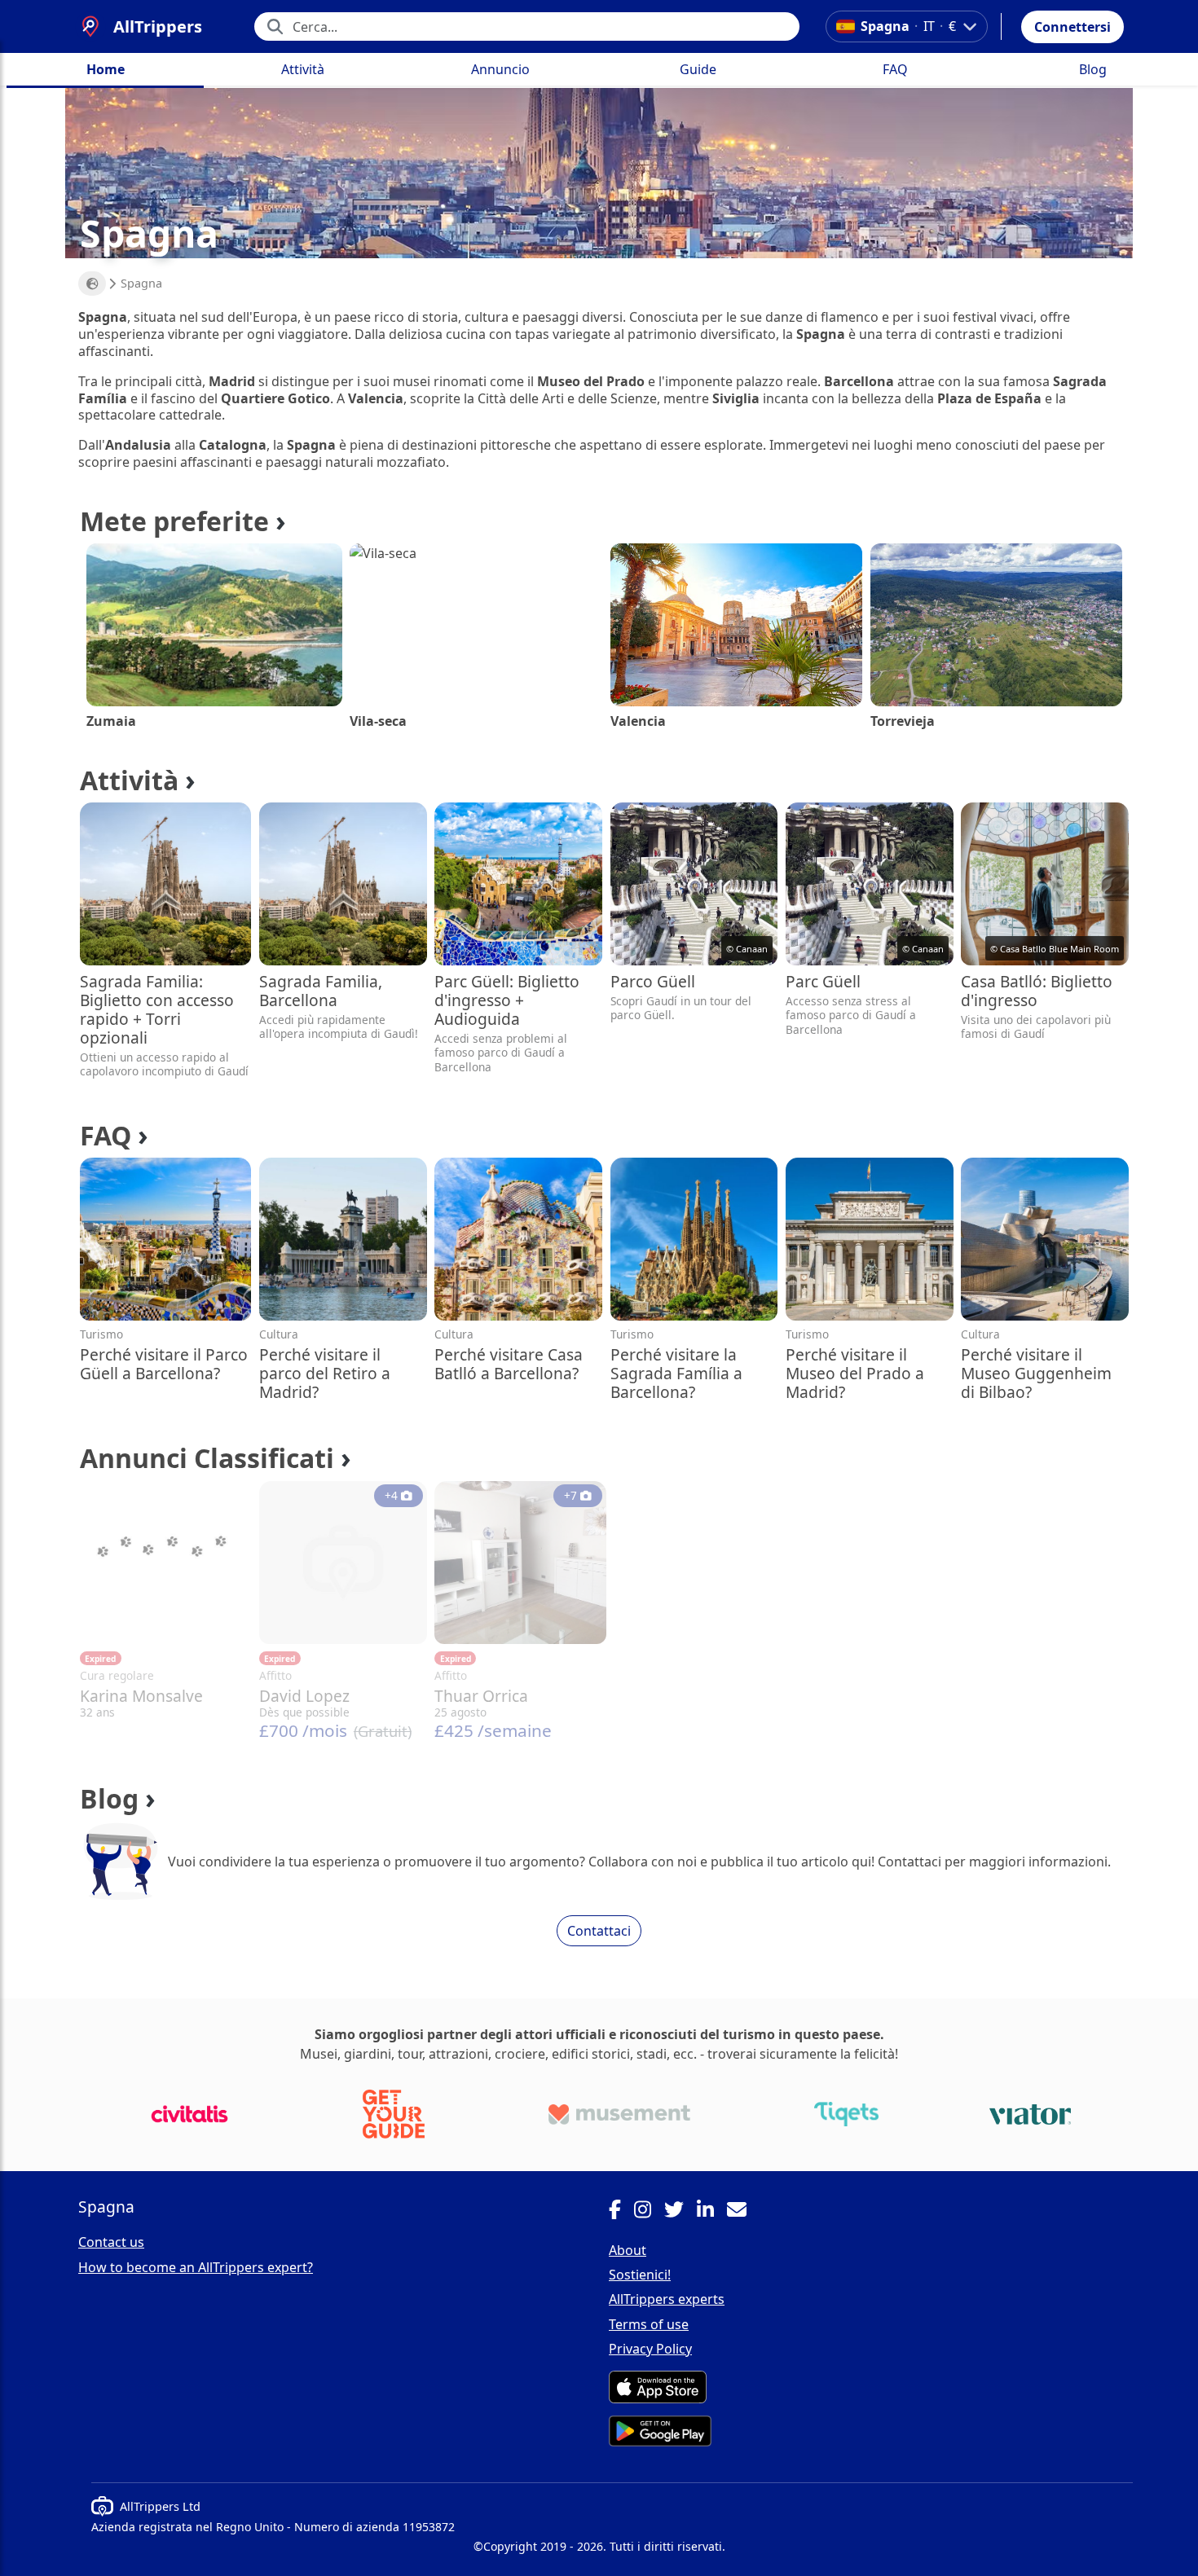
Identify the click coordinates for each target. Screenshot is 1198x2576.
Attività (303, 69)
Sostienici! (640, 2275)
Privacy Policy (650, 2349)
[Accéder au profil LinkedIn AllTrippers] (712, 2212)
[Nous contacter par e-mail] (743, 2212)
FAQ (895, 69)
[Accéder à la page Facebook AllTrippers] (621, 2212)
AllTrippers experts (667, 2299)
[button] (1072, 27)
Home (106, 69)
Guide (698, 69)
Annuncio (500, 69)
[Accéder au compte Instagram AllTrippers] (649, 2212)
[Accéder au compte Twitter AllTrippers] (680, 2212)
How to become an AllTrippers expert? (196, 2267)
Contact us (111, 2242)
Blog (1093, 69)
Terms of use (649, 2324)
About (628, 2250)
